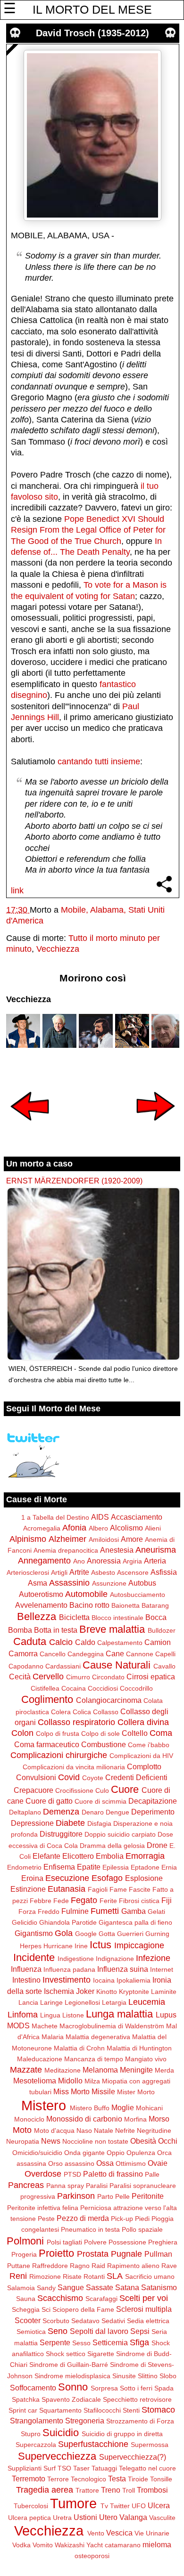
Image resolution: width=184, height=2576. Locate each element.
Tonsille (161, 2479)
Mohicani (149, 2108)
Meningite (136, 2070)
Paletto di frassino (113, 2174)
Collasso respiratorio (76, 1722)
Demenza (61, 1812)
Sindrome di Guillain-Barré (69, 2365)
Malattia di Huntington (139, 2048)
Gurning (157, 1934)
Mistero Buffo (90, 2108)
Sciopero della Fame (83, 2309)
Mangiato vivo (146, 2059)
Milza (92, 2081)
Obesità (143, 2141)
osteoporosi (92, 2556)
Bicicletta (74, 1617)
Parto (105, 2196)
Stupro (31, 2434)
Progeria (24, 2254)
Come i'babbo (149, 1745)
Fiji (167, 1900)
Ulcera (159, 2505)
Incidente (34, 1957)
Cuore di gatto (49, 1801)
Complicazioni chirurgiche (59, 1755)
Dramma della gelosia (112, 1846)
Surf (50, 2468)
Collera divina (143, 1722)
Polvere (95, 2242)
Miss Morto (71, 2091)
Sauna (26, 2299)
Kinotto (107, 1992)
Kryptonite (134, 1992)
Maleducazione (40, 2059)
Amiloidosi (104, 1539)
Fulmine (75, 1911)
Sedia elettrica (148, 2321)
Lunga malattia (119, 2014)
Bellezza (37, 1616)
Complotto (144, 1766)
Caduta (30, 1641)
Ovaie (158, 2163)
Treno (111, 2490)
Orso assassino (71, 2163)
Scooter (28, 2320)
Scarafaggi (101, 2299)
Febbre (41, 1901)
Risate (72, 2276)
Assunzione (109, 1583)
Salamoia (21, 2288)
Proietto (56, 2253)
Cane (115, 1653)
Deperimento (153, 1812)
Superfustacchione (93, 2444)
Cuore (125, 1789)
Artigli (59, 1572)
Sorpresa (104, 2388)
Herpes (31, 1946)
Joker (85, 1991)
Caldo (85, 1642)
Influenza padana (69, 1969)
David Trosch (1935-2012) (92, 33)
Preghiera (163, 2242)
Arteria (155, 1561)
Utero (108, 2517)
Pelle (122, 2196)
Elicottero (78, 1856)
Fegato (84, 1900)
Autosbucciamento (138, 1595)
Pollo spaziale (142, 2229)
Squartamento (60, 2410)
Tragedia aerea (45, 2490)
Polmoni (25, 2241)
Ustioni (85, 2517)
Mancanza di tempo (94, 2059)
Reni (18, 2276)
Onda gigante (84, 2153)
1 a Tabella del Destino (55, 1517)
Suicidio (61, 2433)
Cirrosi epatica (151, 1677)
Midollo (70, 2081)
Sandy (46, 2288)
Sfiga (139, 2342)
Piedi (142, 2219)
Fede (61, 1901)
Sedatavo (85, 2321)
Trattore (87, 2490)
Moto (22, 2130)
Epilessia (116, 1867)
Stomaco (158, 2410)
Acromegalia (42, 1528)
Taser (81, 2468)
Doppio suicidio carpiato (120, 1834)
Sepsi (140, 2331)
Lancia (28, 2002)
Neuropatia (23, 2141)
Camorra (23, 1653)
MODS (18, 2025)
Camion (158, 1642)
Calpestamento (120, 1643)
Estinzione (28, 1889)
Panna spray (65, 2186)
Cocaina (74, 1688)
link (17, 891)
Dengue (117, 1812)
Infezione (153, 1958)
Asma (38, 1583)
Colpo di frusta (58, 1734)
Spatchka (26, 2399)
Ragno (80, 2266)
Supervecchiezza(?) (133, 2457)
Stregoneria (85, 2421)
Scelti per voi (144, 2298)
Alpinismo (28, 1539)
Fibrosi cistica (139, 1901)
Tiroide (138, 2479)
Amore (132, 1539)
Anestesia (117, 1550)
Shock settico (66, 2354)
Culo (102, 1790)
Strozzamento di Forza (140, 2421)
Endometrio (24, 1867)
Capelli (165, 1654)
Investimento (67, 1980)
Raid (98, 2266)
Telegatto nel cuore (147, 2468)
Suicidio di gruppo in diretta (122, 2434)
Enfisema (59, 1867)
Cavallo (164, 1666)
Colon (22, 1733)
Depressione (32, 1823)
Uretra (62, 2518)
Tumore (73, 2503)
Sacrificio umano (150, 2276)
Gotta (107, 1934)
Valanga (133, 2517)
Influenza (26, 1969)
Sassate (100, 2287)
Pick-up (122, 2219)
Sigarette (101, 2354)
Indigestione (76, 1959)
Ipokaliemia (134, 1980)
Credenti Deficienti (136, 1777)
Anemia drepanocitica (66, 1550)
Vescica (119, 2533)
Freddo (49, 1912)
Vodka (21, 2545)
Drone (157, 1845)
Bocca (156, 1617)
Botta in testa (56, 1630)
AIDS (100, 1517)
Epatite (89, 1867)
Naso (84, 2130)
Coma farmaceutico (47, 1744)
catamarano (123, 2545)
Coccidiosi (103, 1688)
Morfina (135, 2119)
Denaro (93, 1812)
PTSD (72, 2174)
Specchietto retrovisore (137, 2399)
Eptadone (145, 1867)
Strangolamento (37, 2421)
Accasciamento (137, 1517)
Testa (117, 2479)
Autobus (142, 1583)
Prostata (93, 2254)
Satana (127, 2287)
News (51, 2141)
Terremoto (29, 2479)
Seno (58, 2331)
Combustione (104, 1744)
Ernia (169, 1867)
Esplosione (144, 1878)
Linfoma (23, 2015)
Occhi (168, 2141)
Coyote (93, 1778)
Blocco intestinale (117, 1618)
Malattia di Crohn (79, 2048)
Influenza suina (123, 1969)
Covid (69, 1777)
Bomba (20, 1630)
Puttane (19, 2266)
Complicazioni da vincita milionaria (74, 1767)
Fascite (140, 1889)
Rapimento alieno (133, 2266)
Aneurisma (156, 1550)
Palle (152, 2174)
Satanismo (159, 2287)
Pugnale (126, 2254)
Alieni (153, 1528)
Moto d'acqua (54, 2130)
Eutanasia (67, 1889)
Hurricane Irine (66, 1946)
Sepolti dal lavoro (99, 2331)
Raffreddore (50, 2266)
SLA (115, 2276)
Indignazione (115, 1959)
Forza (27, 1912)
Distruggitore (61, 1834)
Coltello (135, 1733)
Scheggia (26, 2309)
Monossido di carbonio (84, 2119)
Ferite (108, 1901)
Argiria (132, 1561)
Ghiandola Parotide (68, 1922)
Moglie (123, 2107)
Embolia (110, 1856)
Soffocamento (33, 2388)
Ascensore (133, 1572)
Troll (129, 2490)
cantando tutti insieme (99, 761)
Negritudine (154, 2130)
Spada (164, 2388)
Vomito (43, 2545)
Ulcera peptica (29, 2518)
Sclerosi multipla (144, 2309)
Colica (82, 1712)
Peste (46, 2219)
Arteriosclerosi (28, 1572)
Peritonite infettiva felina (43, 2208)
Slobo (168, 2376)
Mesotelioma (35, 2081)
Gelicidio (25, 1922)
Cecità (20, 1677)
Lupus (166, 2015)
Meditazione (63, 2070)
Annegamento (44, 1561)
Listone (73, 2015)
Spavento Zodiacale (71, 2399)
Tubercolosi (31, 2506)
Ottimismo (131, 2163)
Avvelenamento (41, 1605)
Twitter (120, 2506)
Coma (161, 1733)
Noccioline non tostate (95, 2141)
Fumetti (105, 1911)
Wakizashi (70, 2545)
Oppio (116, 2153)
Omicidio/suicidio (37, 2153)
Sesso (81, 2343)
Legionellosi (82, 2002)
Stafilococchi (102, 2410)
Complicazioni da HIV (141, 1756)
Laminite (164, 1992)
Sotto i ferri (136, 2388)
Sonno (73, 2387)
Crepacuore (33, 1790)
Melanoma (100, 2070)
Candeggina (86, 1654)
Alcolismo (126, 1528)
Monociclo (29, 2119)
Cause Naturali (117, 1665)
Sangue (71, 2287)
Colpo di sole (100, 1734)
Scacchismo (60, 2298)
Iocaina (104, 1980)
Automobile (86, 1594)
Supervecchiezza (57, 2456)
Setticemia (110, 2342)
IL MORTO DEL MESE (92, 9)
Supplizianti (25, 2468)
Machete (45, 2026)
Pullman (158, 2254)
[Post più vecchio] (156, 1127)
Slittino (148, 2376)
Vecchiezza (58, 949)
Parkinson (76, 2196)
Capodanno (26, 1666)
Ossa (105, 2163)
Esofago (107, 1878)
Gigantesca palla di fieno (135, 1922)
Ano (79, 1561)
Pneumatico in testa (90, 2229)
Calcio (61, 1642)
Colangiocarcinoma (109, 1700)
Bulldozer (162, 1630)
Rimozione (45, 2276)
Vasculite (162, 2518)
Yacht (95, 2545)
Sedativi (113, 2321)
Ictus (100, 1945)
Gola (64, 1933)
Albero (98, 1528)
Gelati (156, 1912)
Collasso (106, 1712)
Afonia (74, 1528)
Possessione (127, 2242)
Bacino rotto (89, 1605)
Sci (46, 2309)
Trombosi (152, 2490)
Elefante (46, 1856)
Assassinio (69, 1583)
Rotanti (94, 2276)
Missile (103, 2091)
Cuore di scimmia (100, 1801)
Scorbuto (56, 2321)
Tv (104, 2506)
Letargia (114, 2002)
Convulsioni (36, 1777)
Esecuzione (67, 1878)
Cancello (53, 1654)
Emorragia (145, 1856)
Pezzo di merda (83, 2218)
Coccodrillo (136, 1688)
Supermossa (150, 2445)
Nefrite (125, 2130)
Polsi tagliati (64, 2242)
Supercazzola (36, 2445)
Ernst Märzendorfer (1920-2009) (74, 1181)
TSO (64, 2468)
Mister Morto (136, 2092)
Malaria (53, 2037)
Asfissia (164, 1572)
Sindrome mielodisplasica (72, 2376)
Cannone (140, 1654)
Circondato (108, 1677)
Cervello (48, 1677)
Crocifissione (74, 1790)
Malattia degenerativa (98, 2037)
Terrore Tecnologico (77, 2479)
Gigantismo (34, 1933)
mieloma (157, 2544)
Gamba (134, 1911)
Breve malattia (112, 1629)
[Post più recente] (30, 1127)
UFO (139, 2506)
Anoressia (104, 1561)
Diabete (70, 1823)
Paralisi (97, 2186)
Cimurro (78, 1677)
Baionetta (125, 1605)
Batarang (155, 1605)
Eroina (32, 1878)
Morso (159, 2119)
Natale (104, 2130)
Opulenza (141, 2153)
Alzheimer (67, 1539)
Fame (118, 1889)
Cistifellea (45, 1688)
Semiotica (31, 2332)
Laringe (51, 2002)
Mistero (44, 2106)
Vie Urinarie (152, 2533)
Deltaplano (25, 1812)
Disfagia (99, 1823)
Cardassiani (63, 1666)
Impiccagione (139, 1945)
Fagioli (98, 1889)
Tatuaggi (104, 2468)
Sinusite (124, 2376)
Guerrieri (130, 1934)
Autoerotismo (41, 1594)
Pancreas (26, 2185)
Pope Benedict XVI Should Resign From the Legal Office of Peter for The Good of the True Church (88, 530)
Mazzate (26, 2070)
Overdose (43, 2174)
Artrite (79, 1572)
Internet (162, 1969)
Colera (61, 1712)
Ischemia (59, 1991)
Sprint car (23, 2410)
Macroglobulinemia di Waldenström (112, 2026)
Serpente (55, 2342)
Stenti (131, 2410)
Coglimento (47, 1699)
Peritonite (148, 2196)
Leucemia (147, 2002)
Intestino (26, 1980)
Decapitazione (153, 1801)
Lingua (50, 2015)
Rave (169, 2266)
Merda (164, 2070)
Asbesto (103, 1572)
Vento (96, 2533)
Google (86, 1934)
